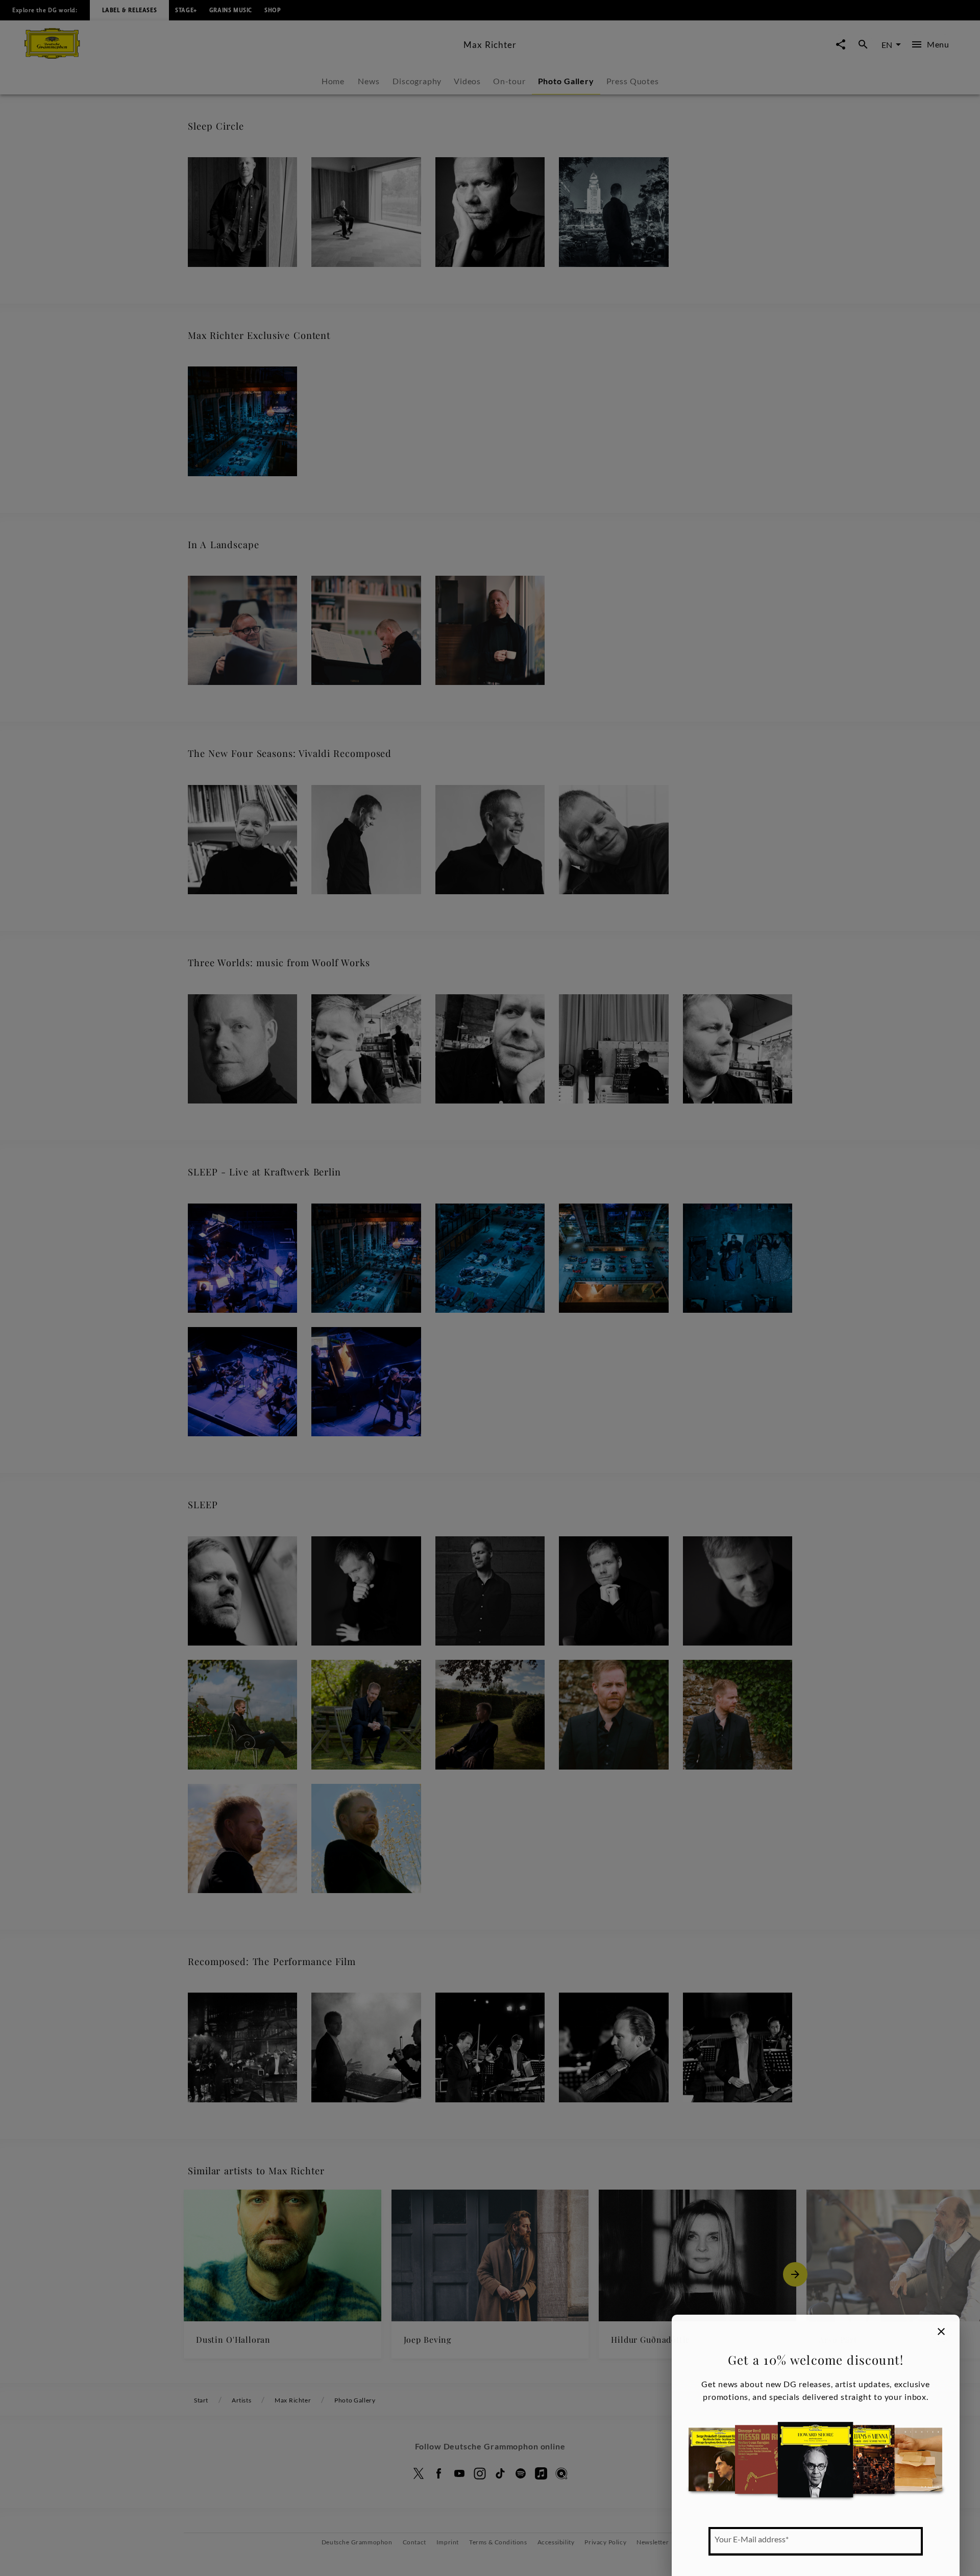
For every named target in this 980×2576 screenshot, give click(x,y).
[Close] (941, 2332)
